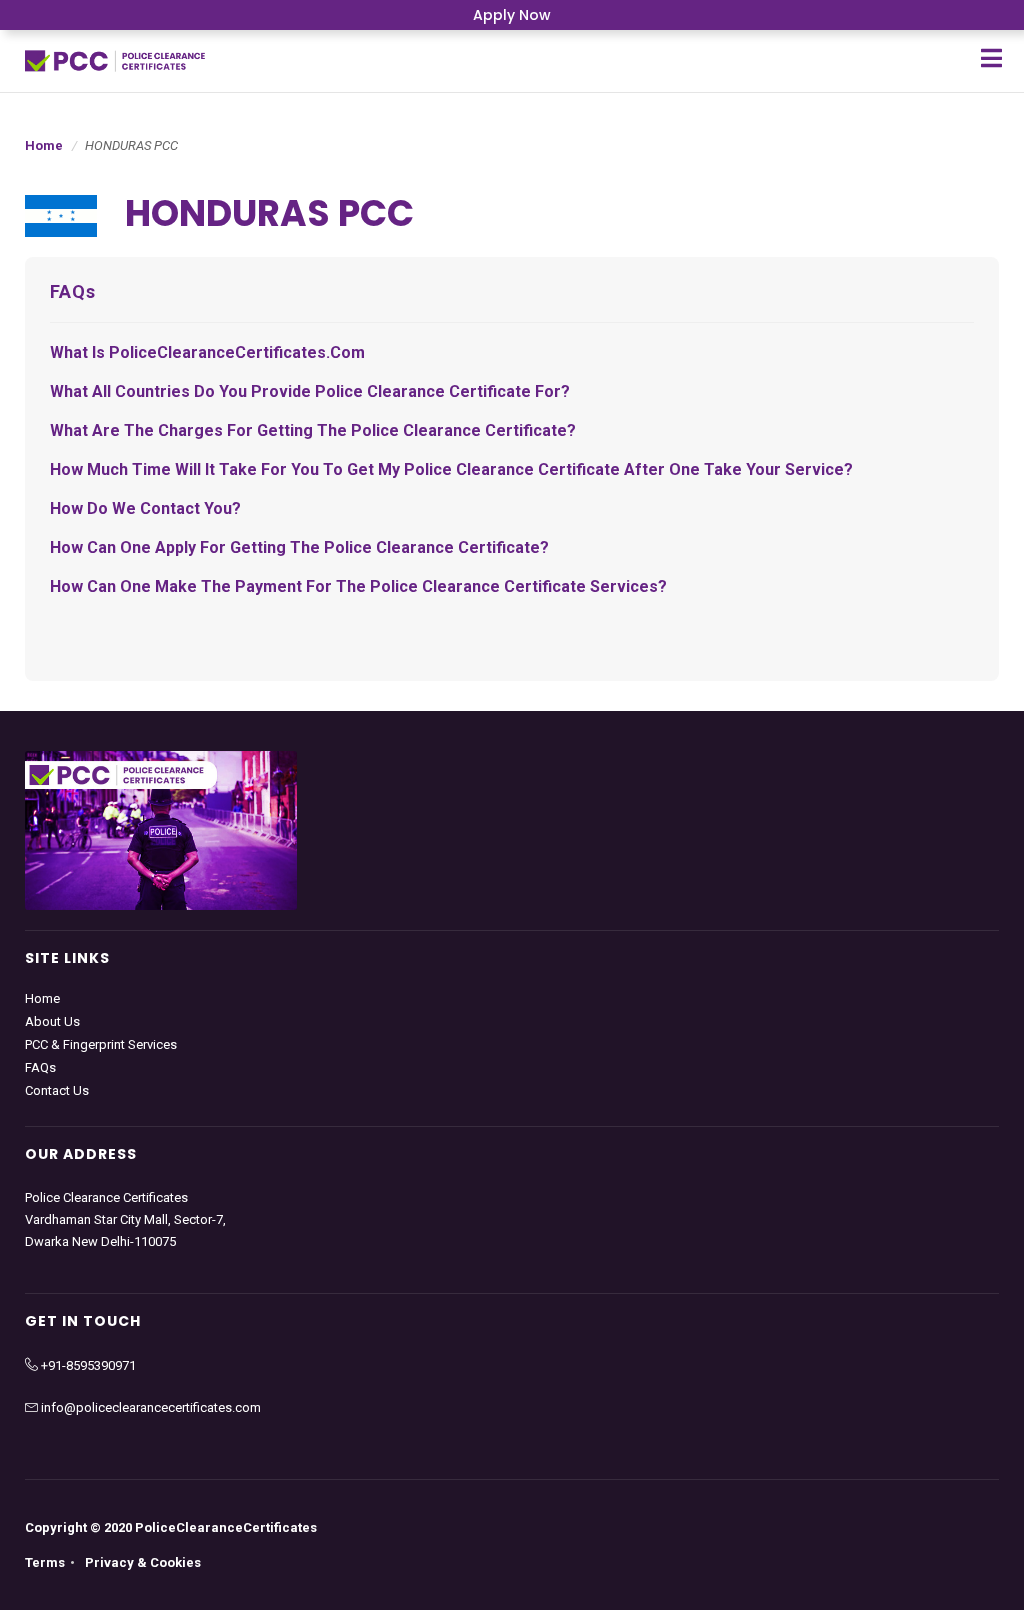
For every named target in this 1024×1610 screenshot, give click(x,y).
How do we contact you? (145, 508)
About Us (52, 1021)
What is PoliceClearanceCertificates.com (207, 352)
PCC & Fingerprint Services (101, 1044)
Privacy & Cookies (143, 1562)
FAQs (40, 1067)
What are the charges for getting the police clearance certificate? (313, 430)
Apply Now (512, 15)
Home (44, 145)
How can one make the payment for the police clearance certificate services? (358, 586)
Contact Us (57, 1090)
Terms (45, 1562)
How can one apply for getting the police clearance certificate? (299, 547)
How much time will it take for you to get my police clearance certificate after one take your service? (451, 469)
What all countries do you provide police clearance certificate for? (310, 391)
